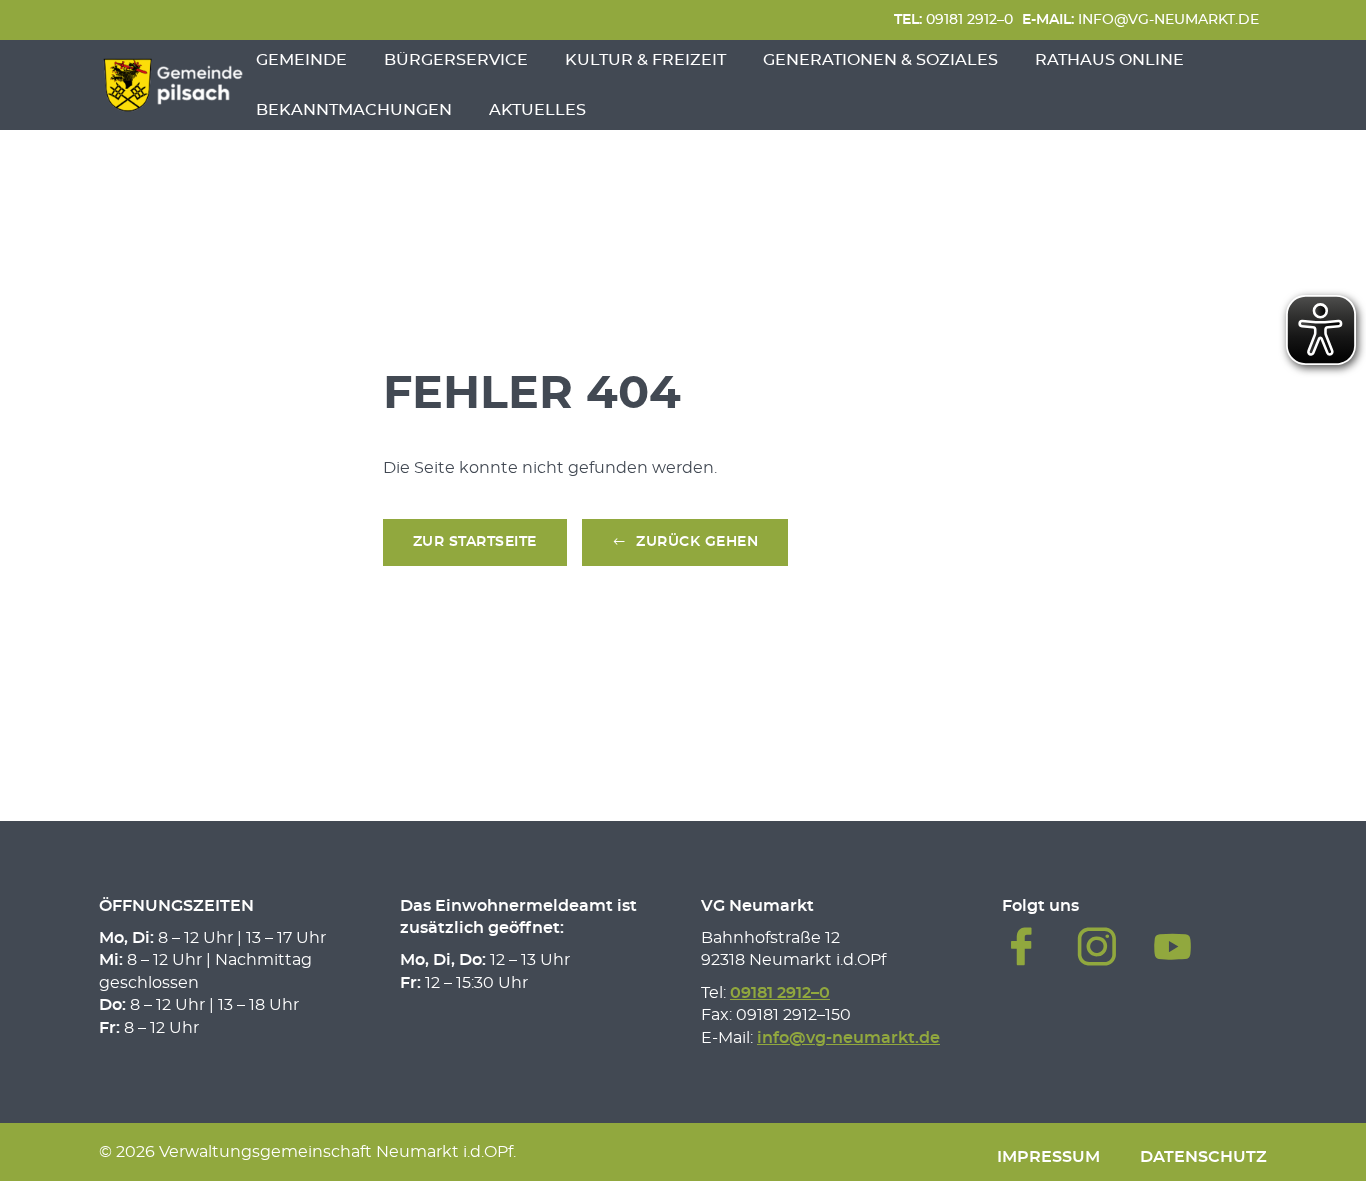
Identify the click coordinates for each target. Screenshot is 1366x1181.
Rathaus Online (1109, 60)
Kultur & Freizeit (645, 60)
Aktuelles (537, 110)
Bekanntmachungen (354, 110)
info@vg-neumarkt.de (1140, 19)
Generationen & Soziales (880, 60)
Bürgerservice (456, 60)
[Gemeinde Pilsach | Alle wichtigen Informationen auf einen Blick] (173, 85)
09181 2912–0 (953, 19)
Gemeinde (301, 60)
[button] (685, 542)
